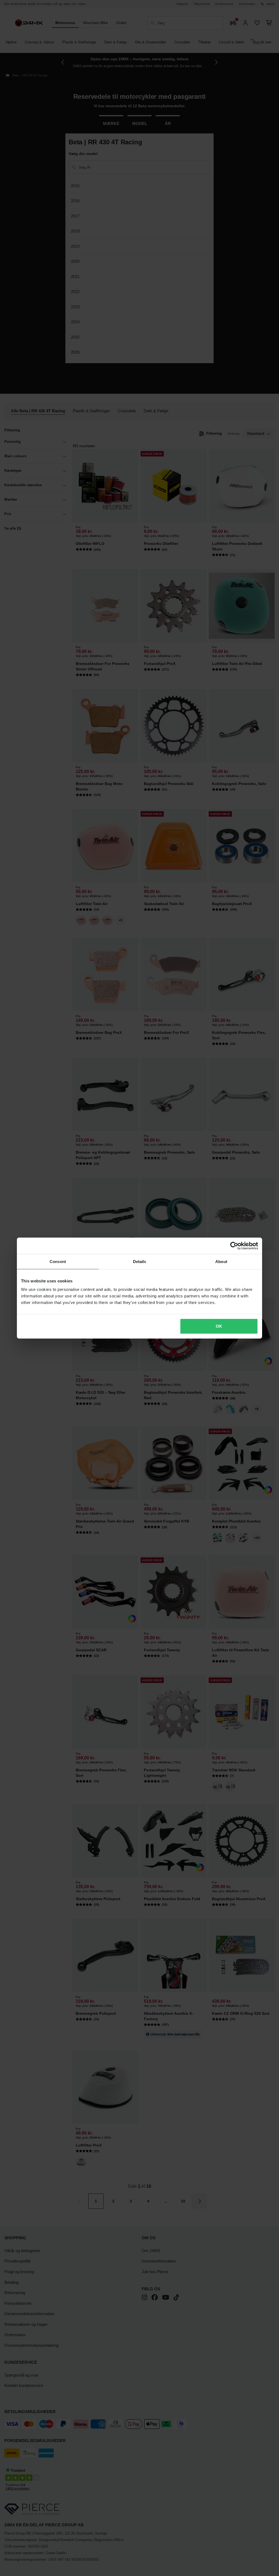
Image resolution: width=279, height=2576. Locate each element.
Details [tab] (140, 1261)
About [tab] (221, 1261)
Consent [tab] (58, 1261)
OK (219, 1326)
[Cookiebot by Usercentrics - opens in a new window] (234, 1246)
